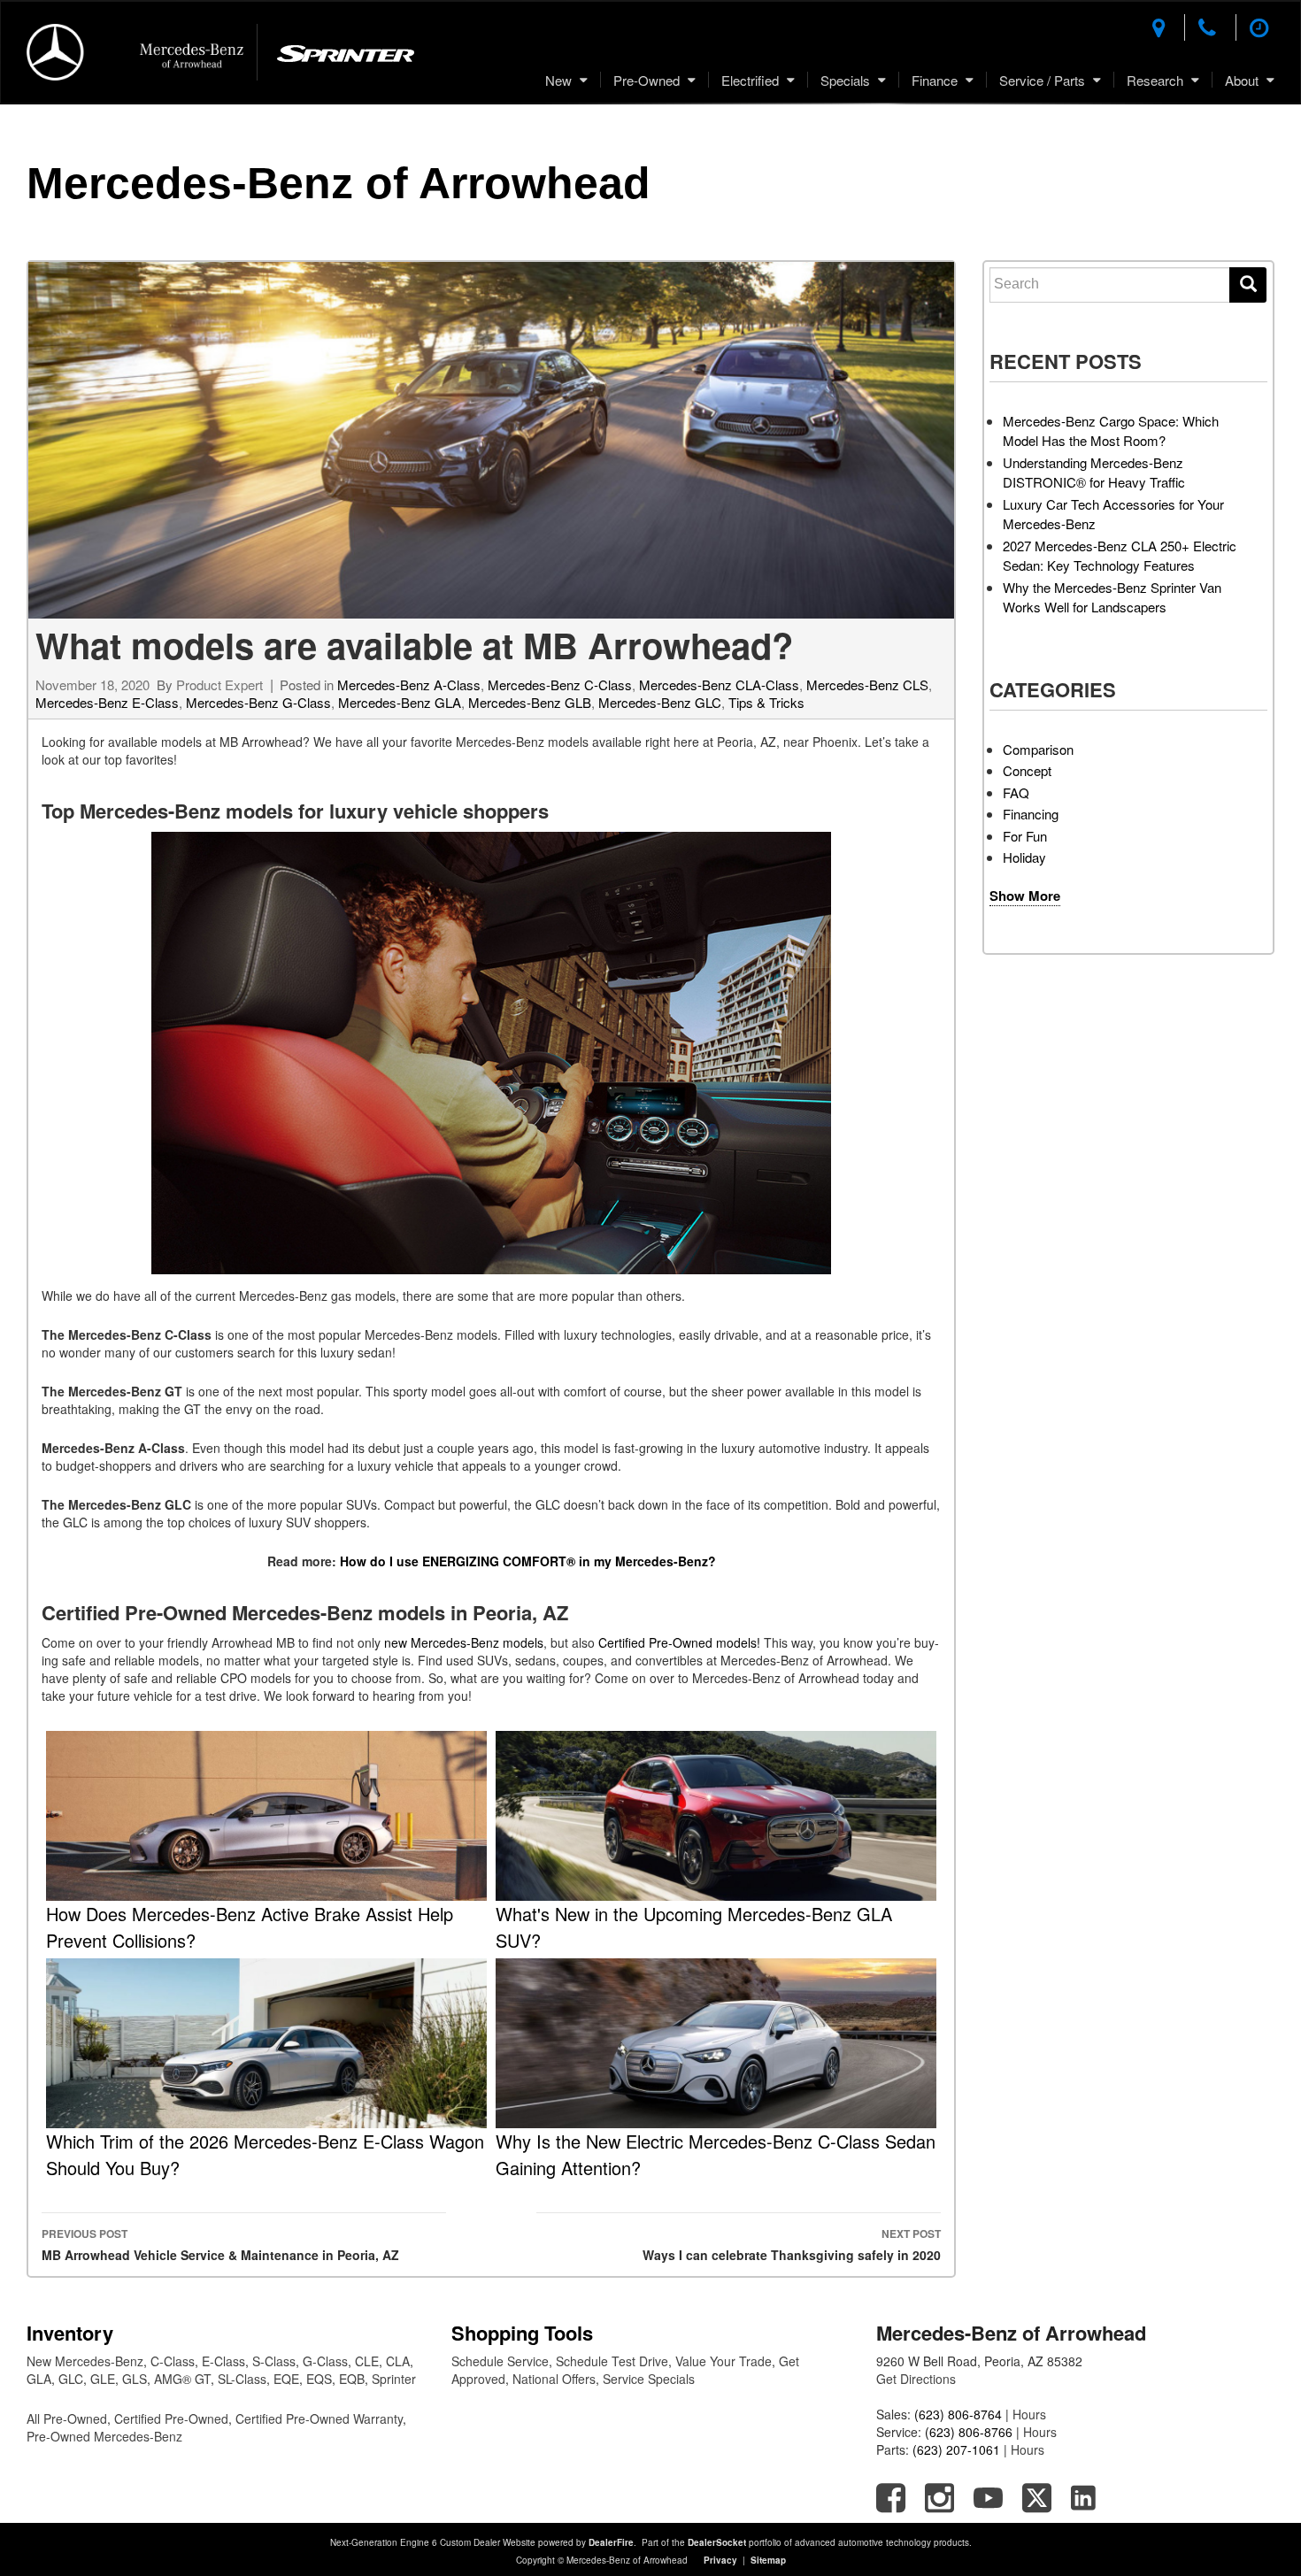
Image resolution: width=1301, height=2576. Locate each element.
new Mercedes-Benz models (464, 1642)
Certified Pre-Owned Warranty (319, 2418)
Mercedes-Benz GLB (530, 702)
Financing (1031, 814)
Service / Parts (1042, 80)
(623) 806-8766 (969, 2432)
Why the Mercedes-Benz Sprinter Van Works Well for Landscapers (1112, 597)
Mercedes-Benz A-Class (409, 684)
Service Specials (649, 2379)
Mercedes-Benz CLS (867, 684)
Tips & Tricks (766, 702)
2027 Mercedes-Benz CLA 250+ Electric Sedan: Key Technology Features (1120, 556)
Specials (845, 80)
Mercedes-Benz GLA (400, 702)
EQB (352, 2379)
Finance (935, 80)
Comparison (1038, 749)
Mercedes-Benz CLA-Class (719, 684)
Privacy (720, 2560)
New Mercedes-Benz (85, 2361)
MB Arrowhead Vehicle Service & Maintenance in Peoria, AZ (220, 2245)
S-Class (274, 2361)
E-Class (223, 2361)
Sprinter (394, 2379)
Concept (1027, 770)
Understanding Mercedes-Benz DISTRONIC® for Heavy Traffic (1094, 473)
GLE (103, 2379)
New (558, 80)
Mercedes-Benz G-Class (258, 702)
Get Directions (916, 2379)
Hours (1029, 2414)
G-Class (325, 2361)
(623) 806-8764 (958, 2414)
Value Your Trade (724, 2361)
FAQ (1016, 792)
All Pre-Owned (67, 2418)
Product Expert (219, 684)
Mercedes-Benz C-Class (560, 684)
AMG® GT (182, 2379)
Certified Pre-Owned (171, 2418)
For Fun (1025, 836)
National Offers (554, 2379)
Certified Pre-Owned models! (679, 1642)
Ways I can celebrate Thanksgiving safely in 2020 (792, 2245)
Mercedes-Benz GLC (660, 702)
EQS (319, 2379)
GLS (135, 2379)
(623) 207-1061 (956, 2449)
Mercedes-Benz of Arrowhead (339, 183)
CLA (398, 2361)
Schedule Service (500, 2361)
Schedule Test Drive (612, 2361)
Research (1155, 80)
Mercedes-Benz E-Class (107, 702)
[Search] (1248, 285)
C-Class (173, 2361)
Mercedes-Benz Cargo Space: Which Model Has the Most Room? (1111, 431)
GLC (71, 2379)
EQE (286, 2379)
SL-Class (242, 2379)
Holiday (1024, 857)
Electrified (750, 80)
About (1242, 80)
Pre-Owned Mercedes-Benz (104, 2436)
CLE (367, 2361)
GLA (39, 2379)
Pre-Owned (647, 80)
